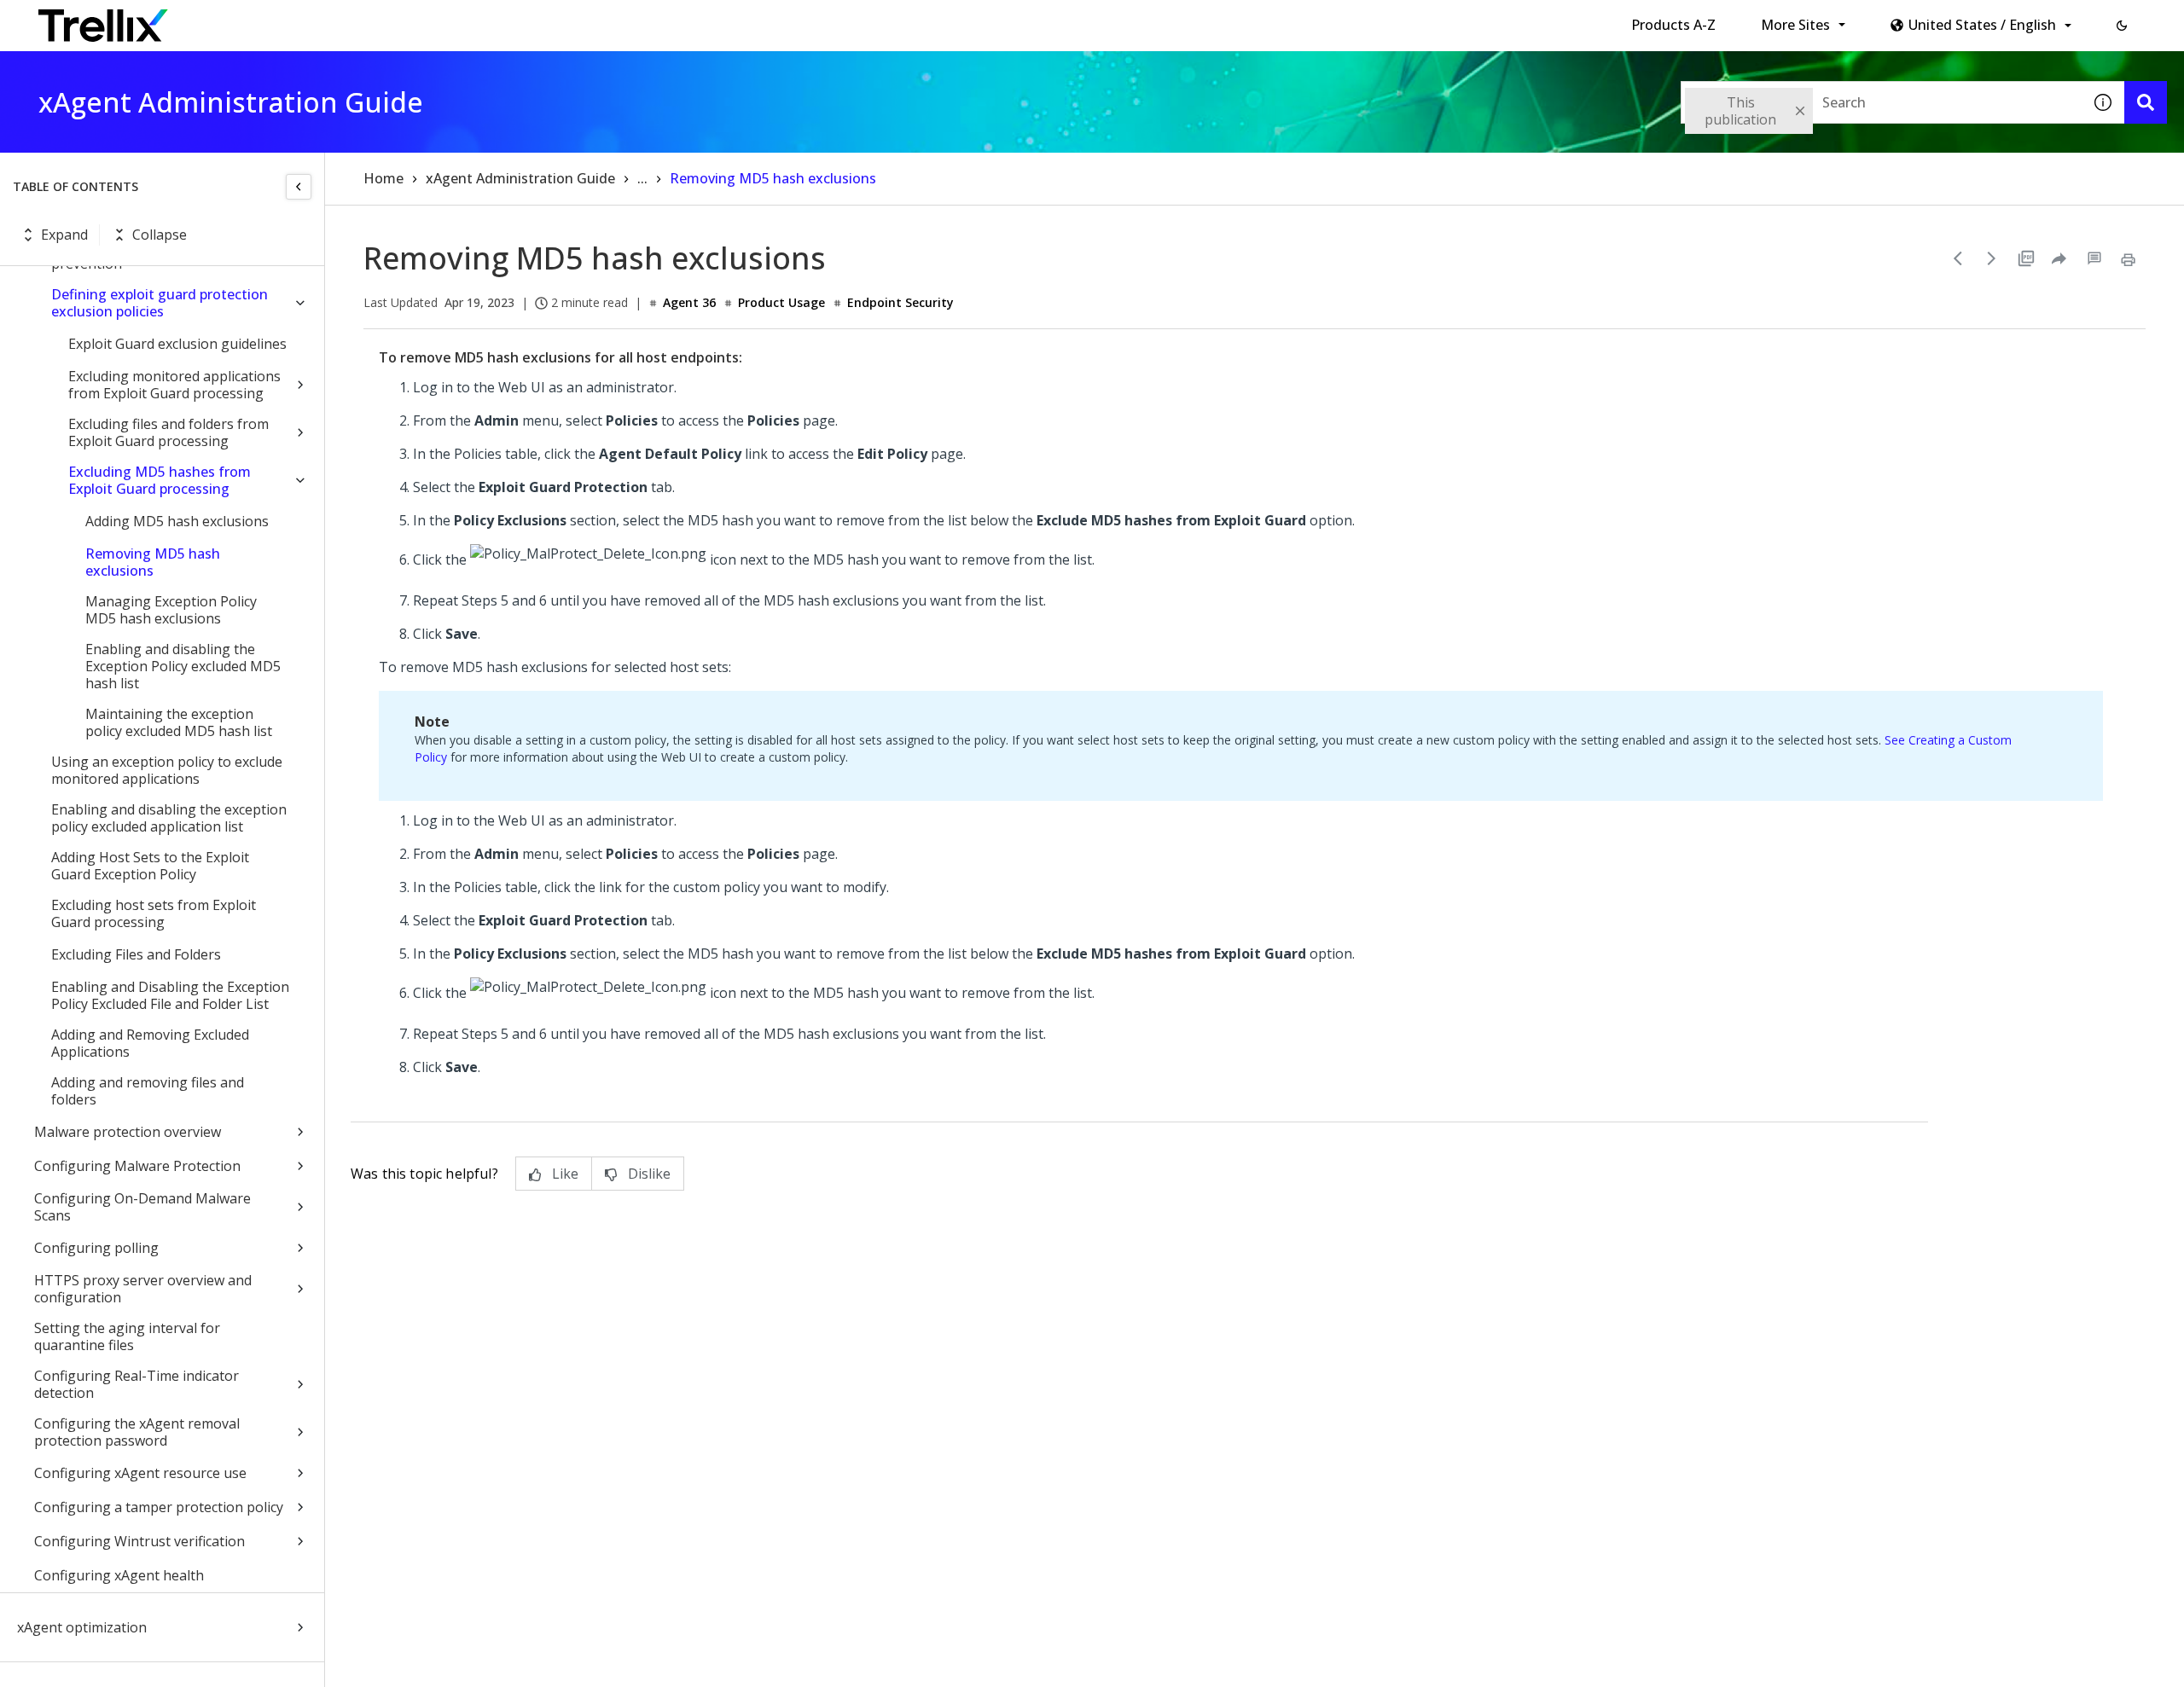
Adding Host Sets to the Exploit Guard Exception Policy (150, 866)
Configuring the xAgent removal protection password (137, 1432)
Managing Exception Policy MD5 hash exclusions (171, 610)
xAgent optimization (82, 1627)
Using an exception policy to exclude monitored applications (167, 770)
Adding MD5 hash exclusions (177, 521)
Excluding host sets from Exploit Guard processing (154, 913)
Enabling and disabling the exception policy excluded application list (169, 818)
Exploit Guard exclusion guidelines (177, 344)
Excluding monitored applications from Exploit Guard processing (174, 385)
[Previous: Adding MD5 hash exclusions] (1958, 258)
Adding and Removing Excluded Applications (150, 1043)
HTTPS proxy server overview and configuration (143, 1289)
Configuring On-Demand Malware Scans (142, 1207)
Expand (64, 235)
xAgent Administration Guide (520, 178)
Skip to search (412, 20)
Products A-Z (1673, 25)
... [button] (642, 178)
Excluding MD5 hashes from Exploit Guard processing (160, 480)
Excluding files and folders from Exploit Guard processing (168, 432)
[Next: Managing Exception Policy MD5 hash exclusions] (1992, 258)
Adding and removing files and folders (148, 1091)
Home (383, 178)
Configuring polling (96, 1248)
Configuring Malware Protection (137, 1166)
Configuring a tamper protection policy (159, 1507)
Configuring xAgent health (119, 1575)
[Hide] (299, 187)
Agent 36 (689, 302)
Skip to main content (282, 20)
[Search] (2146, 102)
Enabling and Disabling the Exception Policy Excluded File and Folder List (170, 995)
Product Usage (781, 302)
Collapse (160, 235)
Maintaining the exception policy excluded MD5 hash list (179, 722)
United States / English (1982, 25)
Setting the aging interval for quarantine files (127, 1336)
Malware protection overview (128, 1132)
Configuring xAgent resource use (140, 1473)
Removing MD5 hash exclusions (153, 562)
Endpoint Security (900, 302)
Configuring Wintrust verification (139, 1541)
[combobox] (1881, 102)
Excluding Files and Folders (136, 954)
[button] (2122, 26)
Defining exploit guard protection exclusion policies (160, 303)
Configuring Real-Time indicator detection (136, 1384)
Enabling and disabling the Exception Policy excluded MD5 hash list (183, 666)
